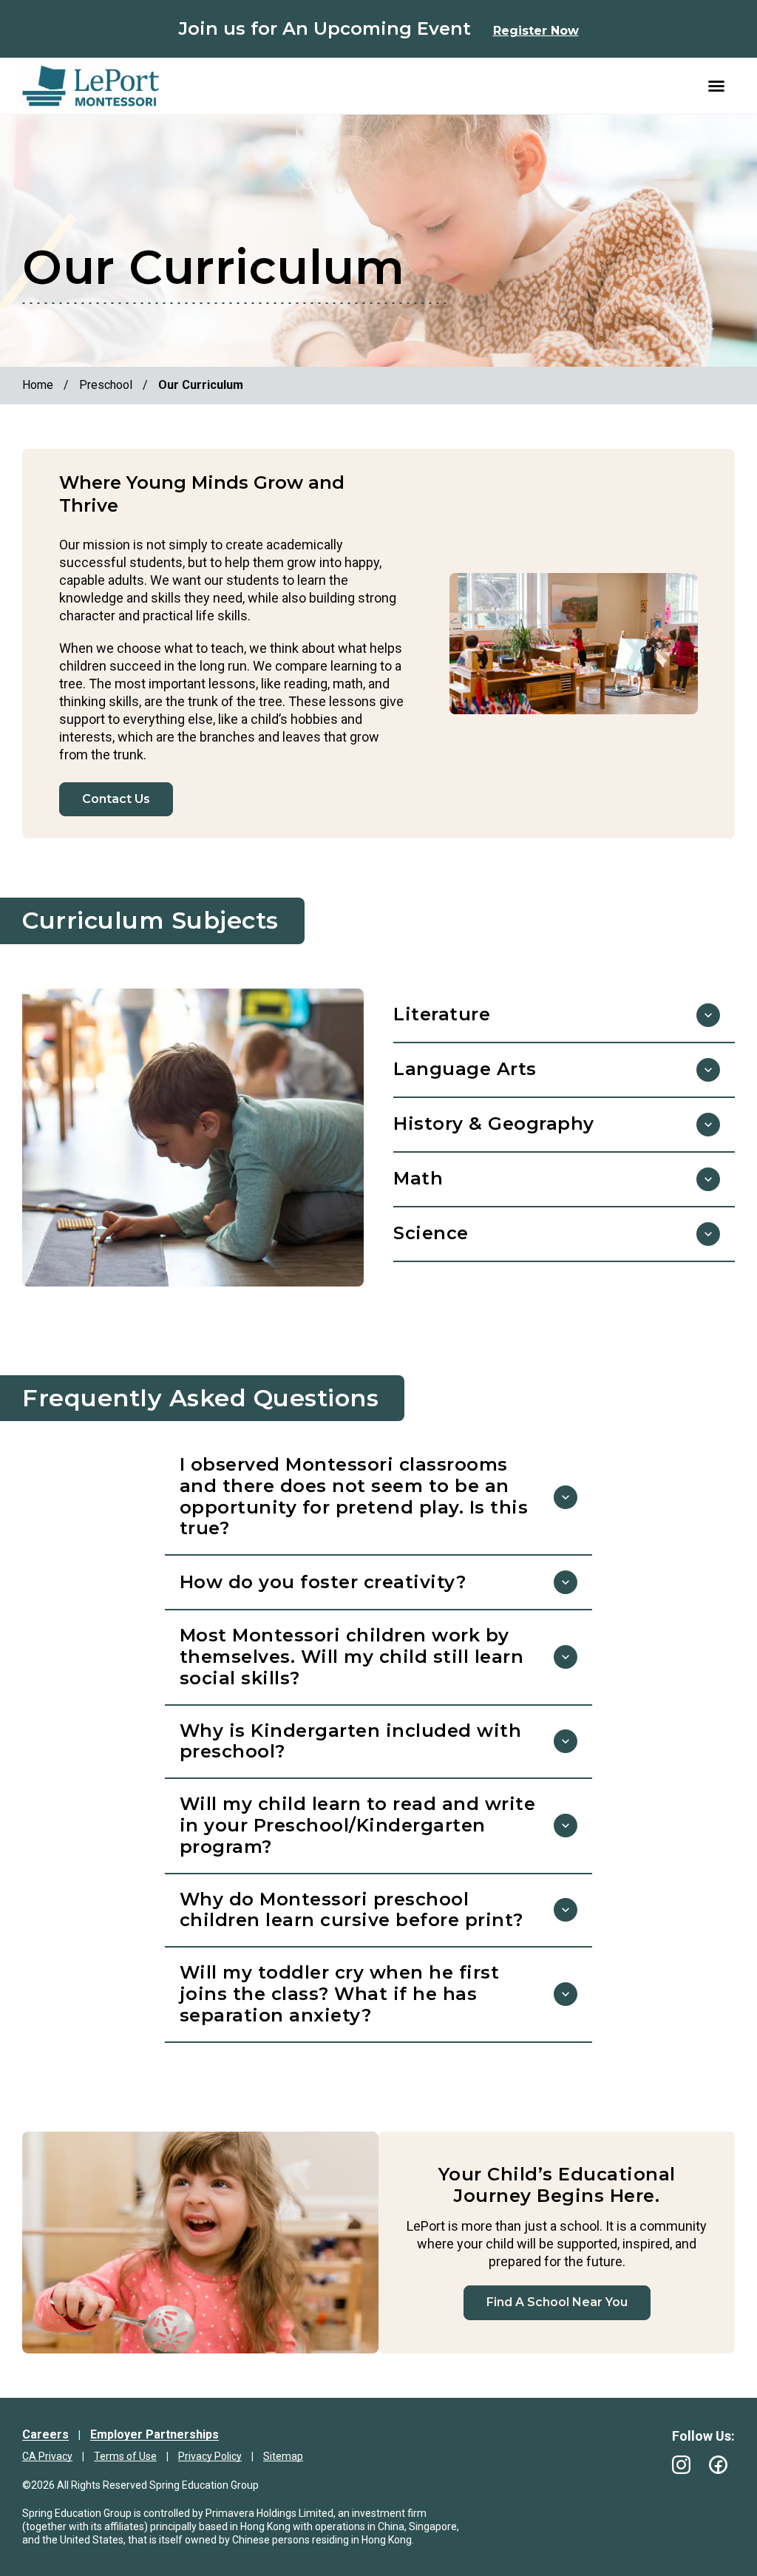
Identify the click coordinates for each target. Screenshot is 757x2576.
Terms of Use (125, 2456)
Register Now (536, 31)
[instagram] (681, 2465)
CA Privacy (47, 2456)
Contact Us (116, 799)
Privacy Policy (210, 2456)
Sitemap (283, 2456)
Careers (45, 2434)
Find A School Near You (557, 2302)
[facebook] (718, 2465)
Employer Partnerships (155, 2434)
